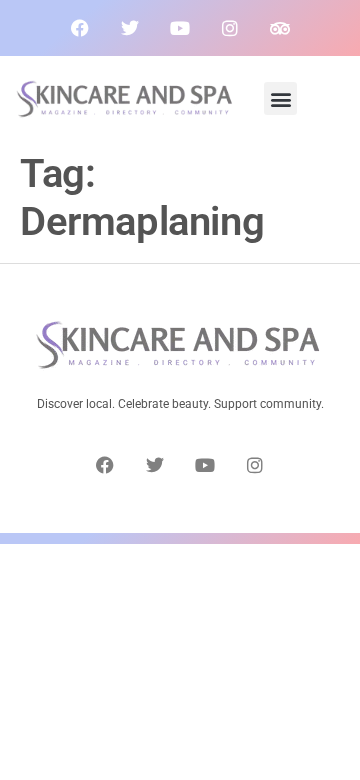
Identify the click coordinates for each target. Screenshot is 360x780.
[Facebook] (80, 28)
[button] (280, 98)
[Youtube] (180, 28)
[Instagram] (230, 28)
